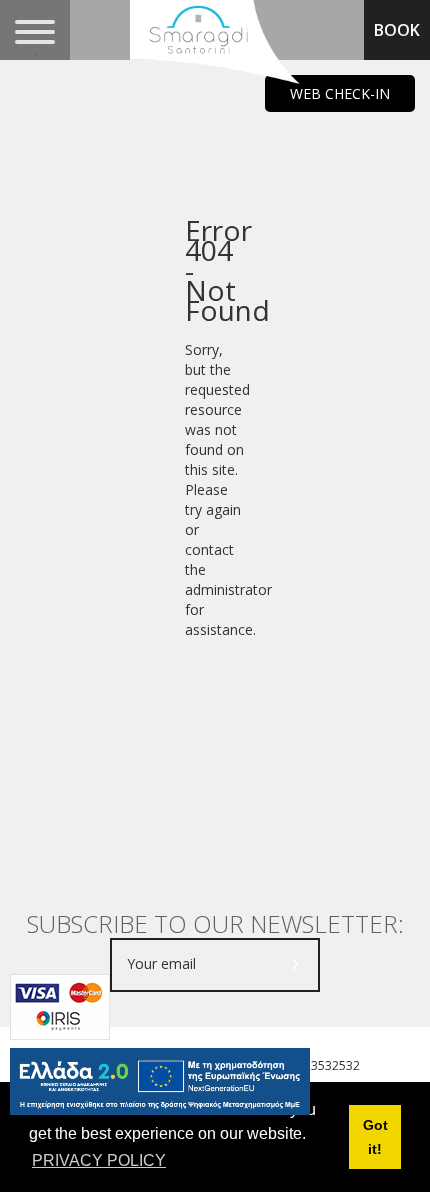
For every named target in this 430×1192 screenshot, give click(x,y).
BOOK (397, 30)
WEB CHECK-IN (340, 93)
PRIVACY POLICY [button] (99, 1160)
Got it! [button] (375, 1137)
